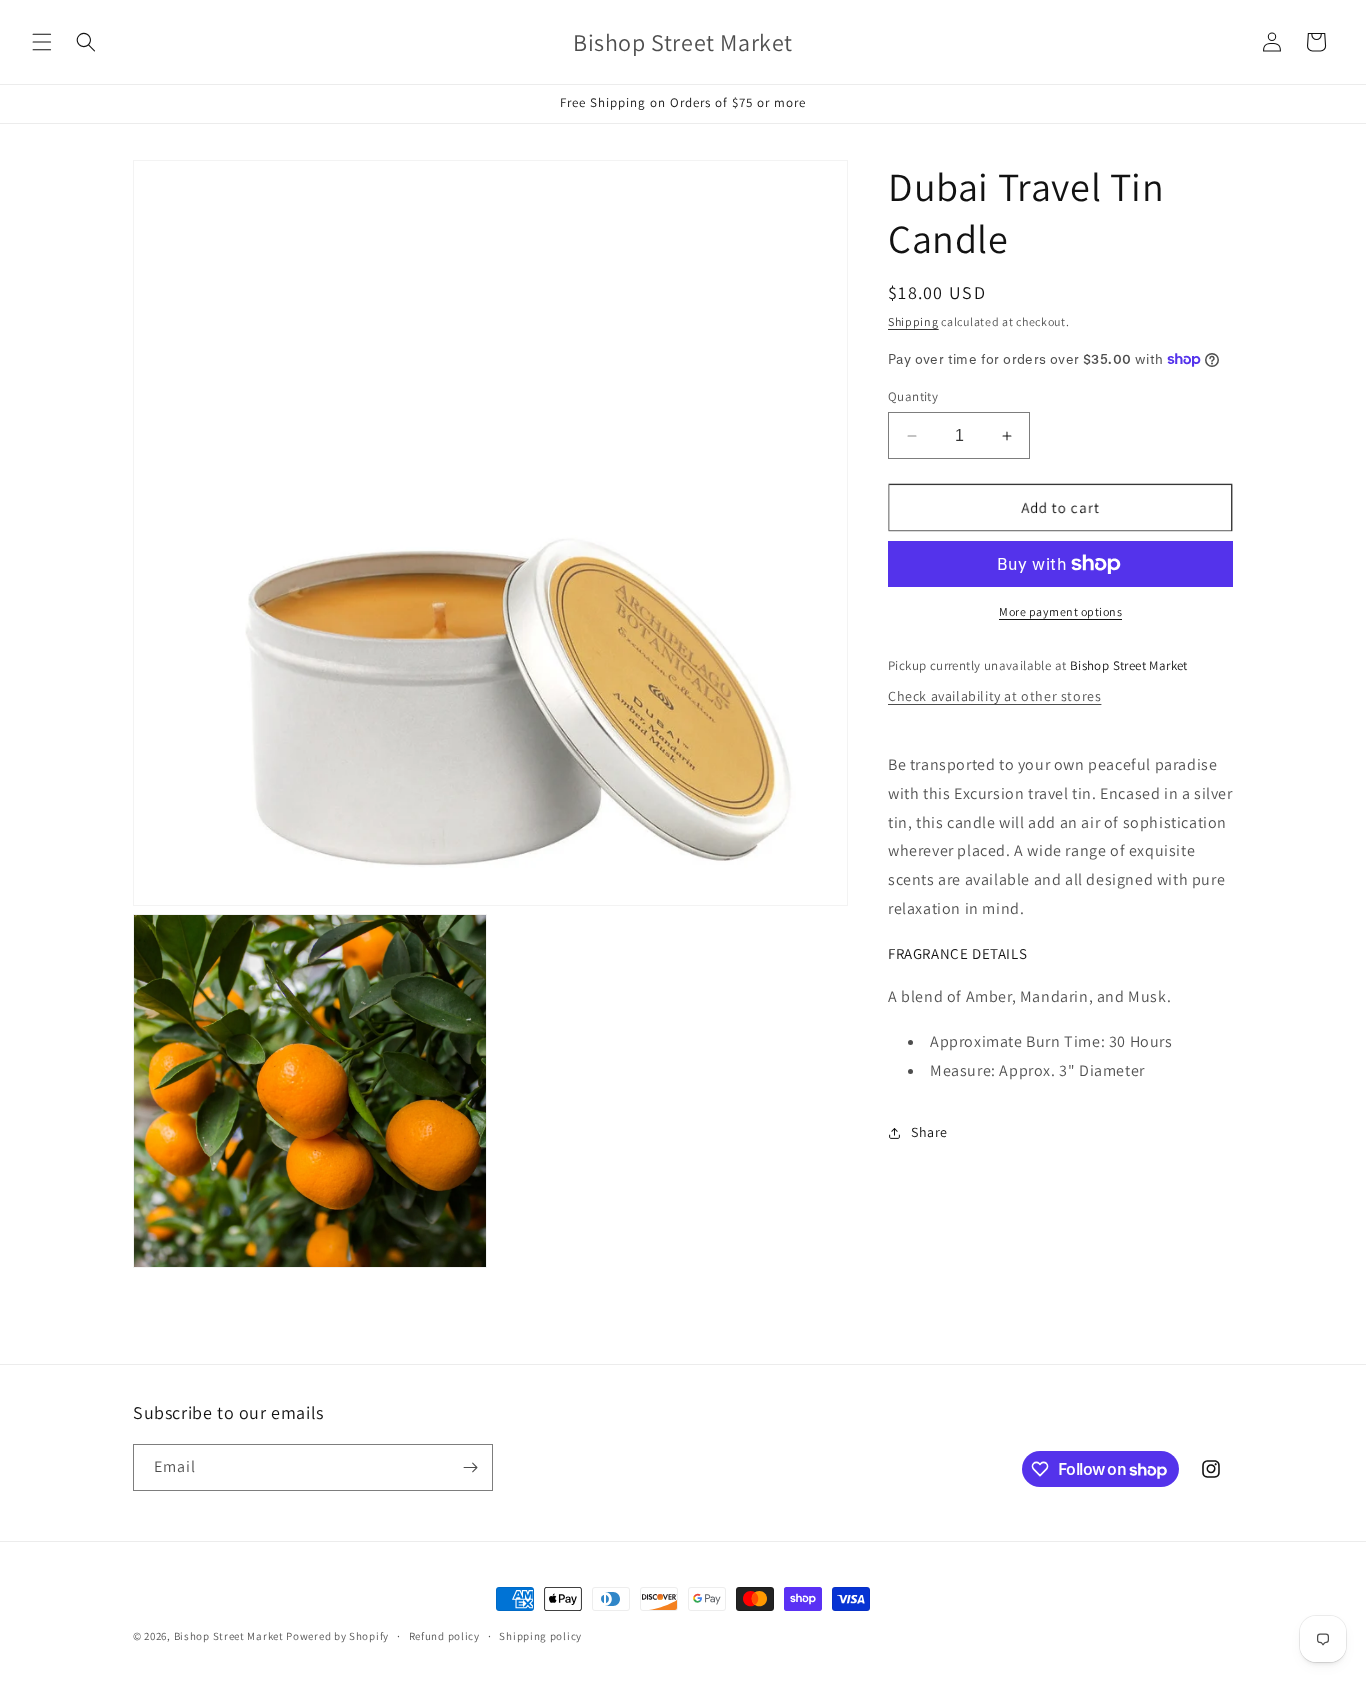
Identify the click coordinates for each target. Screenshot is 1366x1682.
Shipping (913, 321)
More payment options (1060, 611)
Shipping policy (540, 1636)
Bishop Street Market (230, 1636)
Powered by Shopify (337, 1636)
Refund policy (444, 1636)
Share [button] (929, 1132)
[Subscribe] (470, 1467)
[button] (42, 42)
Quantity (913, 396)
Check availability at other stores (994, 696)
